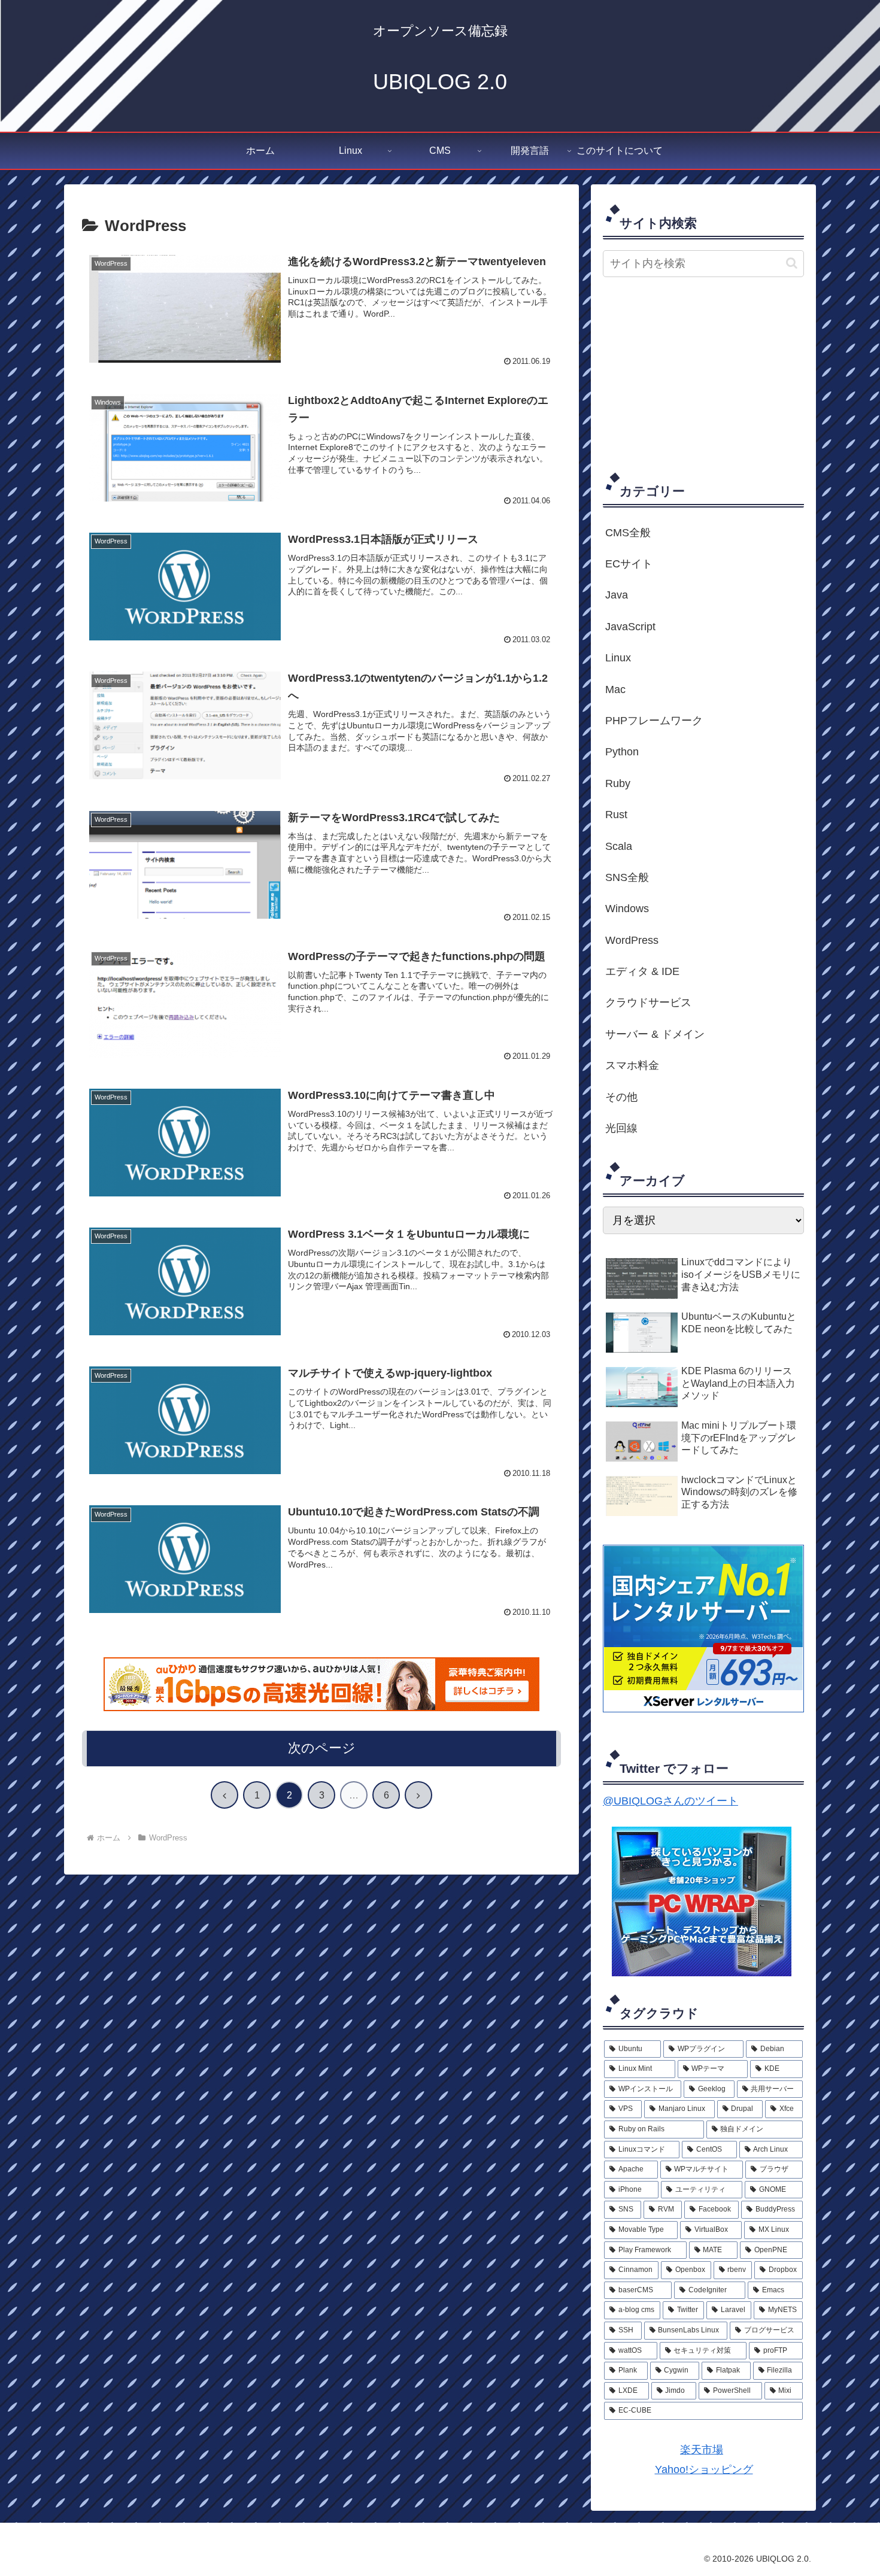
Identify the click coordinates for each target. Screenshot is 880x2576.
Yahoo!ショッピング (704, 2469)
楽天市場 (702, 2450)
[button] (792, 263)
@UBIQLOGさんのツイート (670, 1801)
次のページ (322, 1748)
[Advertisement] (703, 373)
